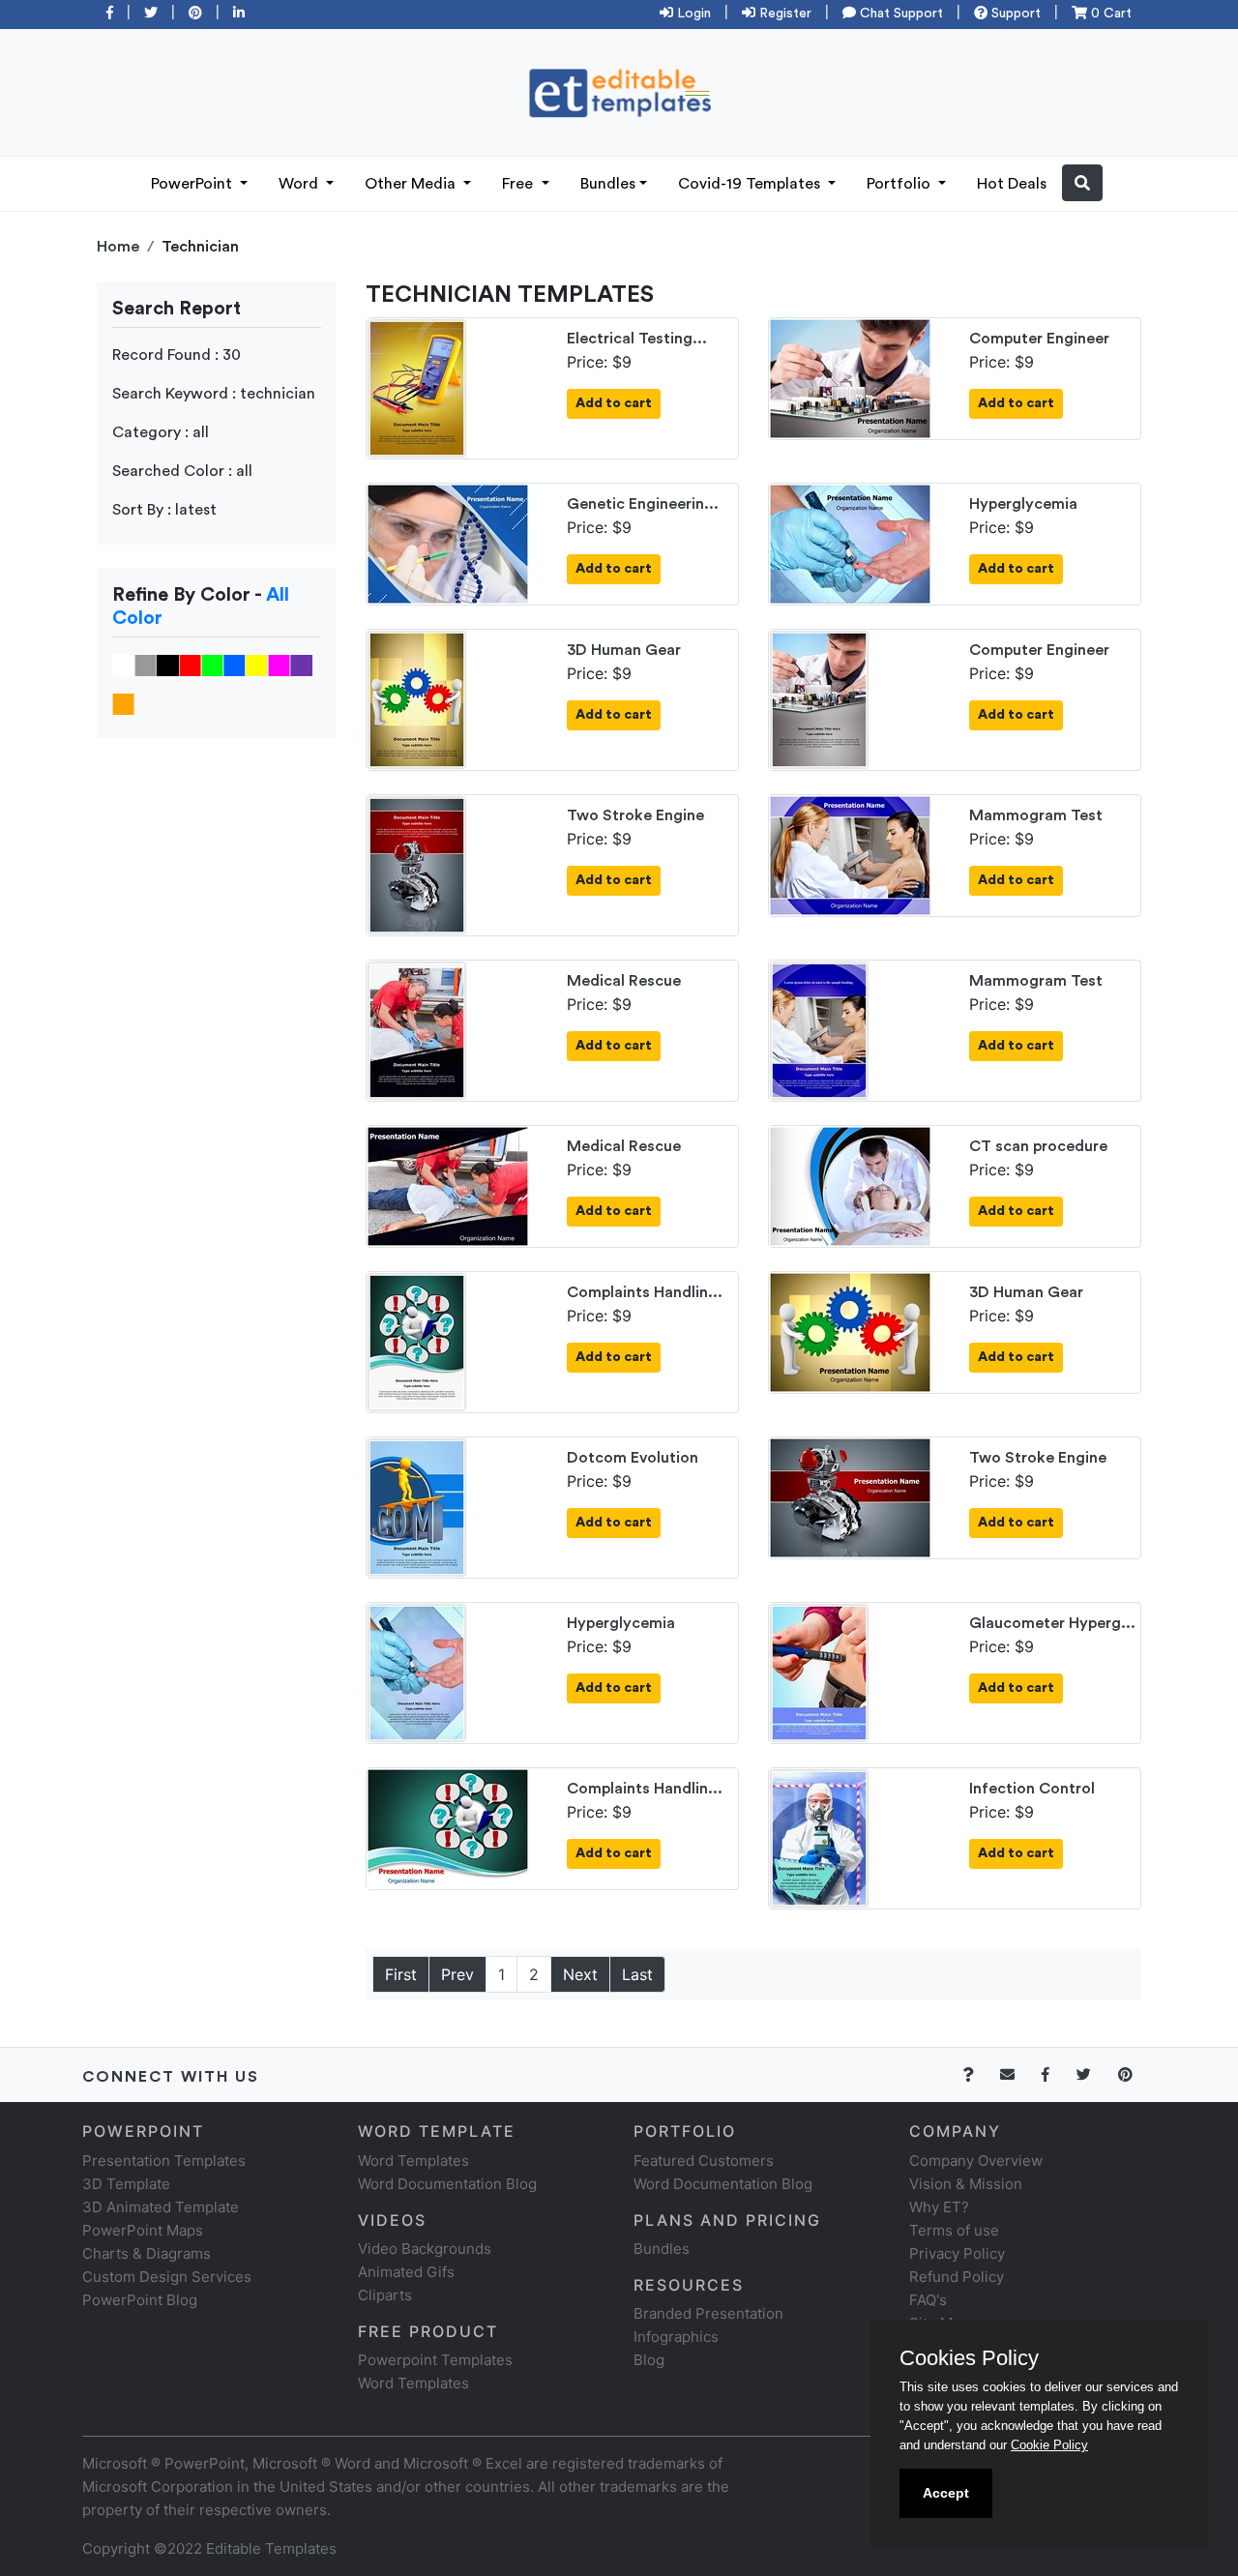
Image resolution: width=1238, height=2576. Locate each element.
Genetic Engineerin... (643, 504)
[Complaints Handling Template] (417, 1341)
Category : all (161, 432)
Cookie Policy (1049, 2445)
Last (637, 1974)
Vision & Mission (966, 2184)
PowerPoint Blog (140, 2300)
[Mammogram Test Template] (850, 854)
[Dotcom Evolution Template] (417, 1506)
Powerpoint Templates (435, 2360)
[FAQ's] (979, 2074)
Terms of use (954, 2230)
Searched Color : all (182, 471)
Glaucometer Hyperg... (1052, 1623)
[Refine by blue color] (235, 665)
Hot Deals (1012, 184)
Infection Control (1032, 1789)
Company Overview (976, 2161)
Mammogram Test (1036, 815)
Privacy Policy (957, 2253)
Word (300, 184)
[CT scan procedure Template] (850, 1185)
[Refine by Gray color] (146, 665)
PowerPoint (193, 184)
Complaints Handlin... (645, 1292)
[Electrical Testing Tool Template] (417, 387)
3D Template (126, 2184)
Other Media (412, 184)
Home (118, 247)
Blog (649, 2360)
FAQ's (928, 2300)
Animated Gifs (406, 2272)
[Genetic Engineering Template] (448, 543)
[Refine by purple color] (301, 665)
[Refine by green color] (212, 665)
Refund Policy (957, 2277)
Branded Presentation (708, 2313)
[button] (1082, 183)
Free (519, 184)
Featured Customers (704, 2161)
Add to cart (614, 403)
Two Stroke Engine (635, 815)
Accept (946, 2493)
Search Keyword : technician (214, 394)
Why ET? (939, 2207)
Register (783, 14)
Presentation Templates (164, 2161)
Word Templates (413, 2161)
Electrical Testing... (637, 339)
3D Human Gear (624, 650)
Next (580, 1974)
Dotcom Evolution (633, 1458)
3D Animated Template (161, 2207)
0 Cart (1109, 14)
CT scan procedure (1038, 1146)
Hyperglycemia (1023, 504)
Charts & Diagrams (147, 2253)
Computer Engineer (1039, 339)
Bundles (608, 184)
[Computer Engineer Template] (850, 377)
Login (692, 14)
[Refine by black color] (168, 665)
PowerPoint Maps (143, 2230)
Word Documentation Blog (447, 2184)
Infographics (676, 2337)
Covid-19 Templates (751, 184)
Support (1014, 14)
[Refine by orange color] (123, 703)
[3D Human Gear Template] (417, 698)
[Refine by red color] (190, 665)
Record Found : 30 (177, 355)
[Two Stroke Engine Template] (417, 864)
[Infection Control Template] (819, 1837)
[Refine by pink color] (279, 665)
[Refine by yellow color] (257, 665)
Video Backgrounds (425, 2249)
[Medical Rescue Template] (417, 1029)
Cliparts (385, 2295)
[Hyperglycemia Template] (850, 543)
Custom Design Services (167, 2277)
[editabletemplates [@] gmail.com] (1019, 2074)
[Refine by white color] (123, 665)
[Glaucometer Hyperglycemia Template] (819, 1672)
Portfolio (900, 184)
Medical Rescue (624, 981)
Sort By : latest (164, 510)
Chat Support (899, 14)
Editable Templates (271, 2548)
